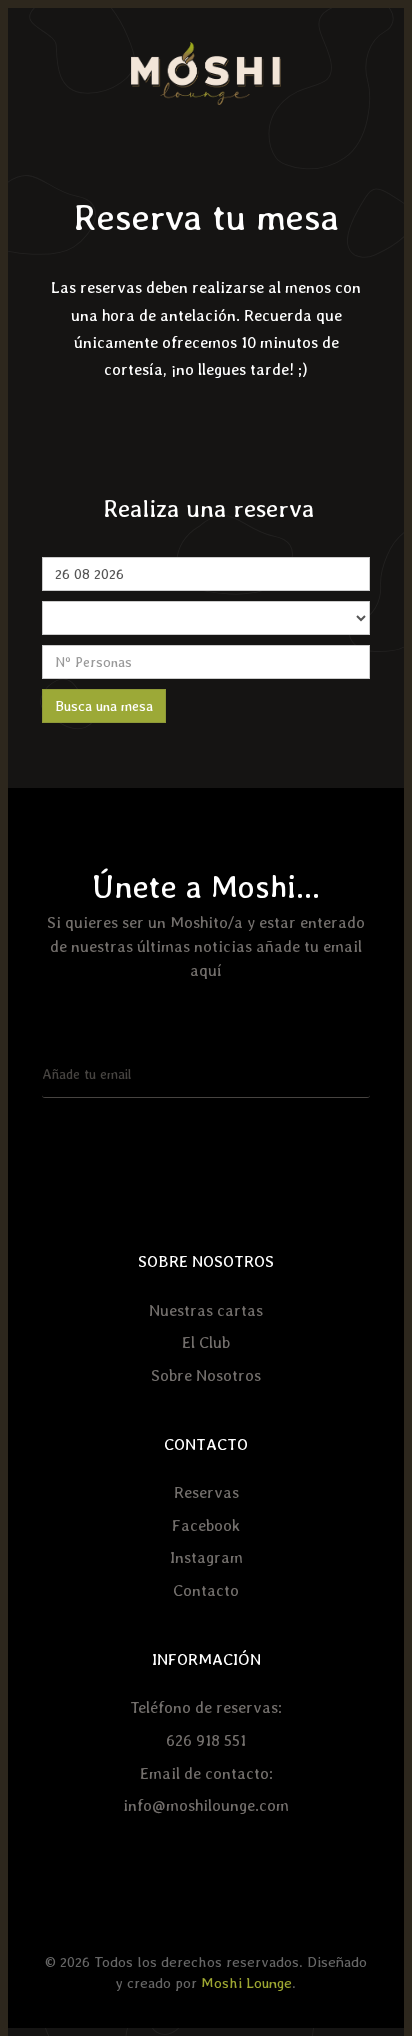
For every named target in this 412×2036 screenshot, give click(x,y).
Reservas (206, 1492)
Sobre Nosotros (206, 1375)
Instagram (206, 1557)
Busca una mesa (104, 706)
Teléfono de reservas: (206, 1707)
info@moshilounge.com (206, 1805)
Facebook (206, 1525)
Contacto (206, 1590)
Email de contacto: (206, 1773)
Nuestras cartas (206, 1310)
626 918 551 (206, 1740)
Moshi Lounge (246, 1982)
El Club (206, 1342)
